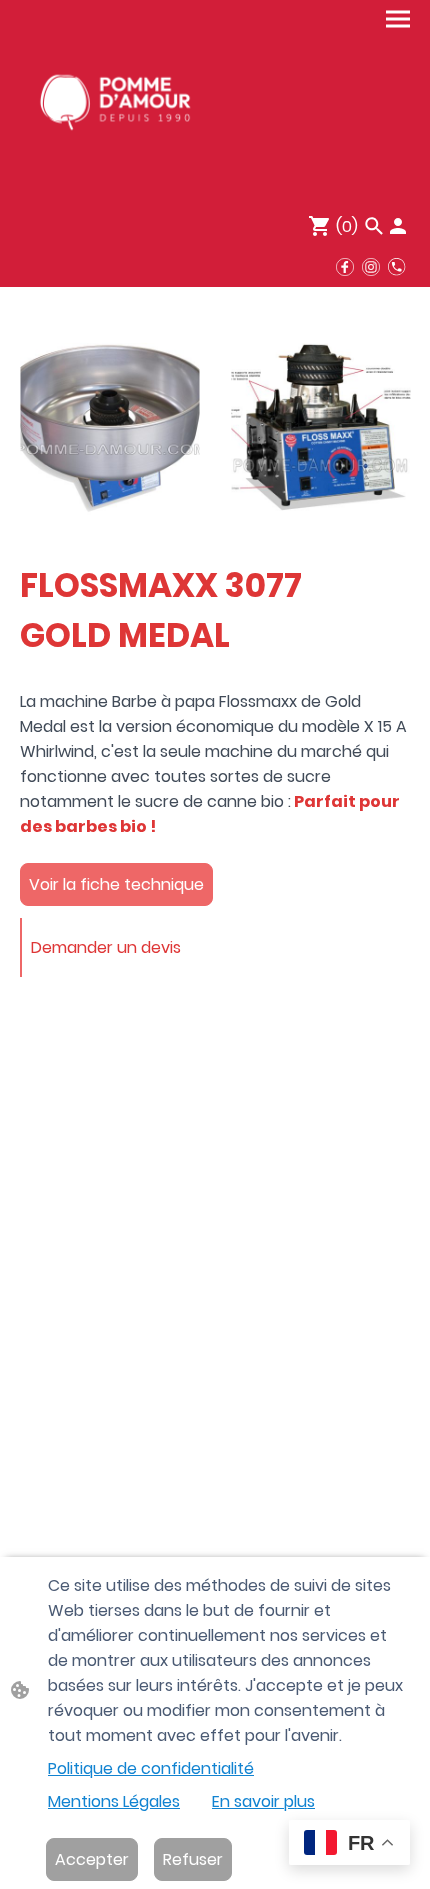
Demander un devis (106, 947)
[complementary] (349, 1844)
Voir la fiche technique (116, 884)
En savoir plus (263, 1801)
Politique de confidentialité (151, 1768)
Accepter (92, 1859)
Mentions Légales (114, 1801)
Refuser (193, 1859)
